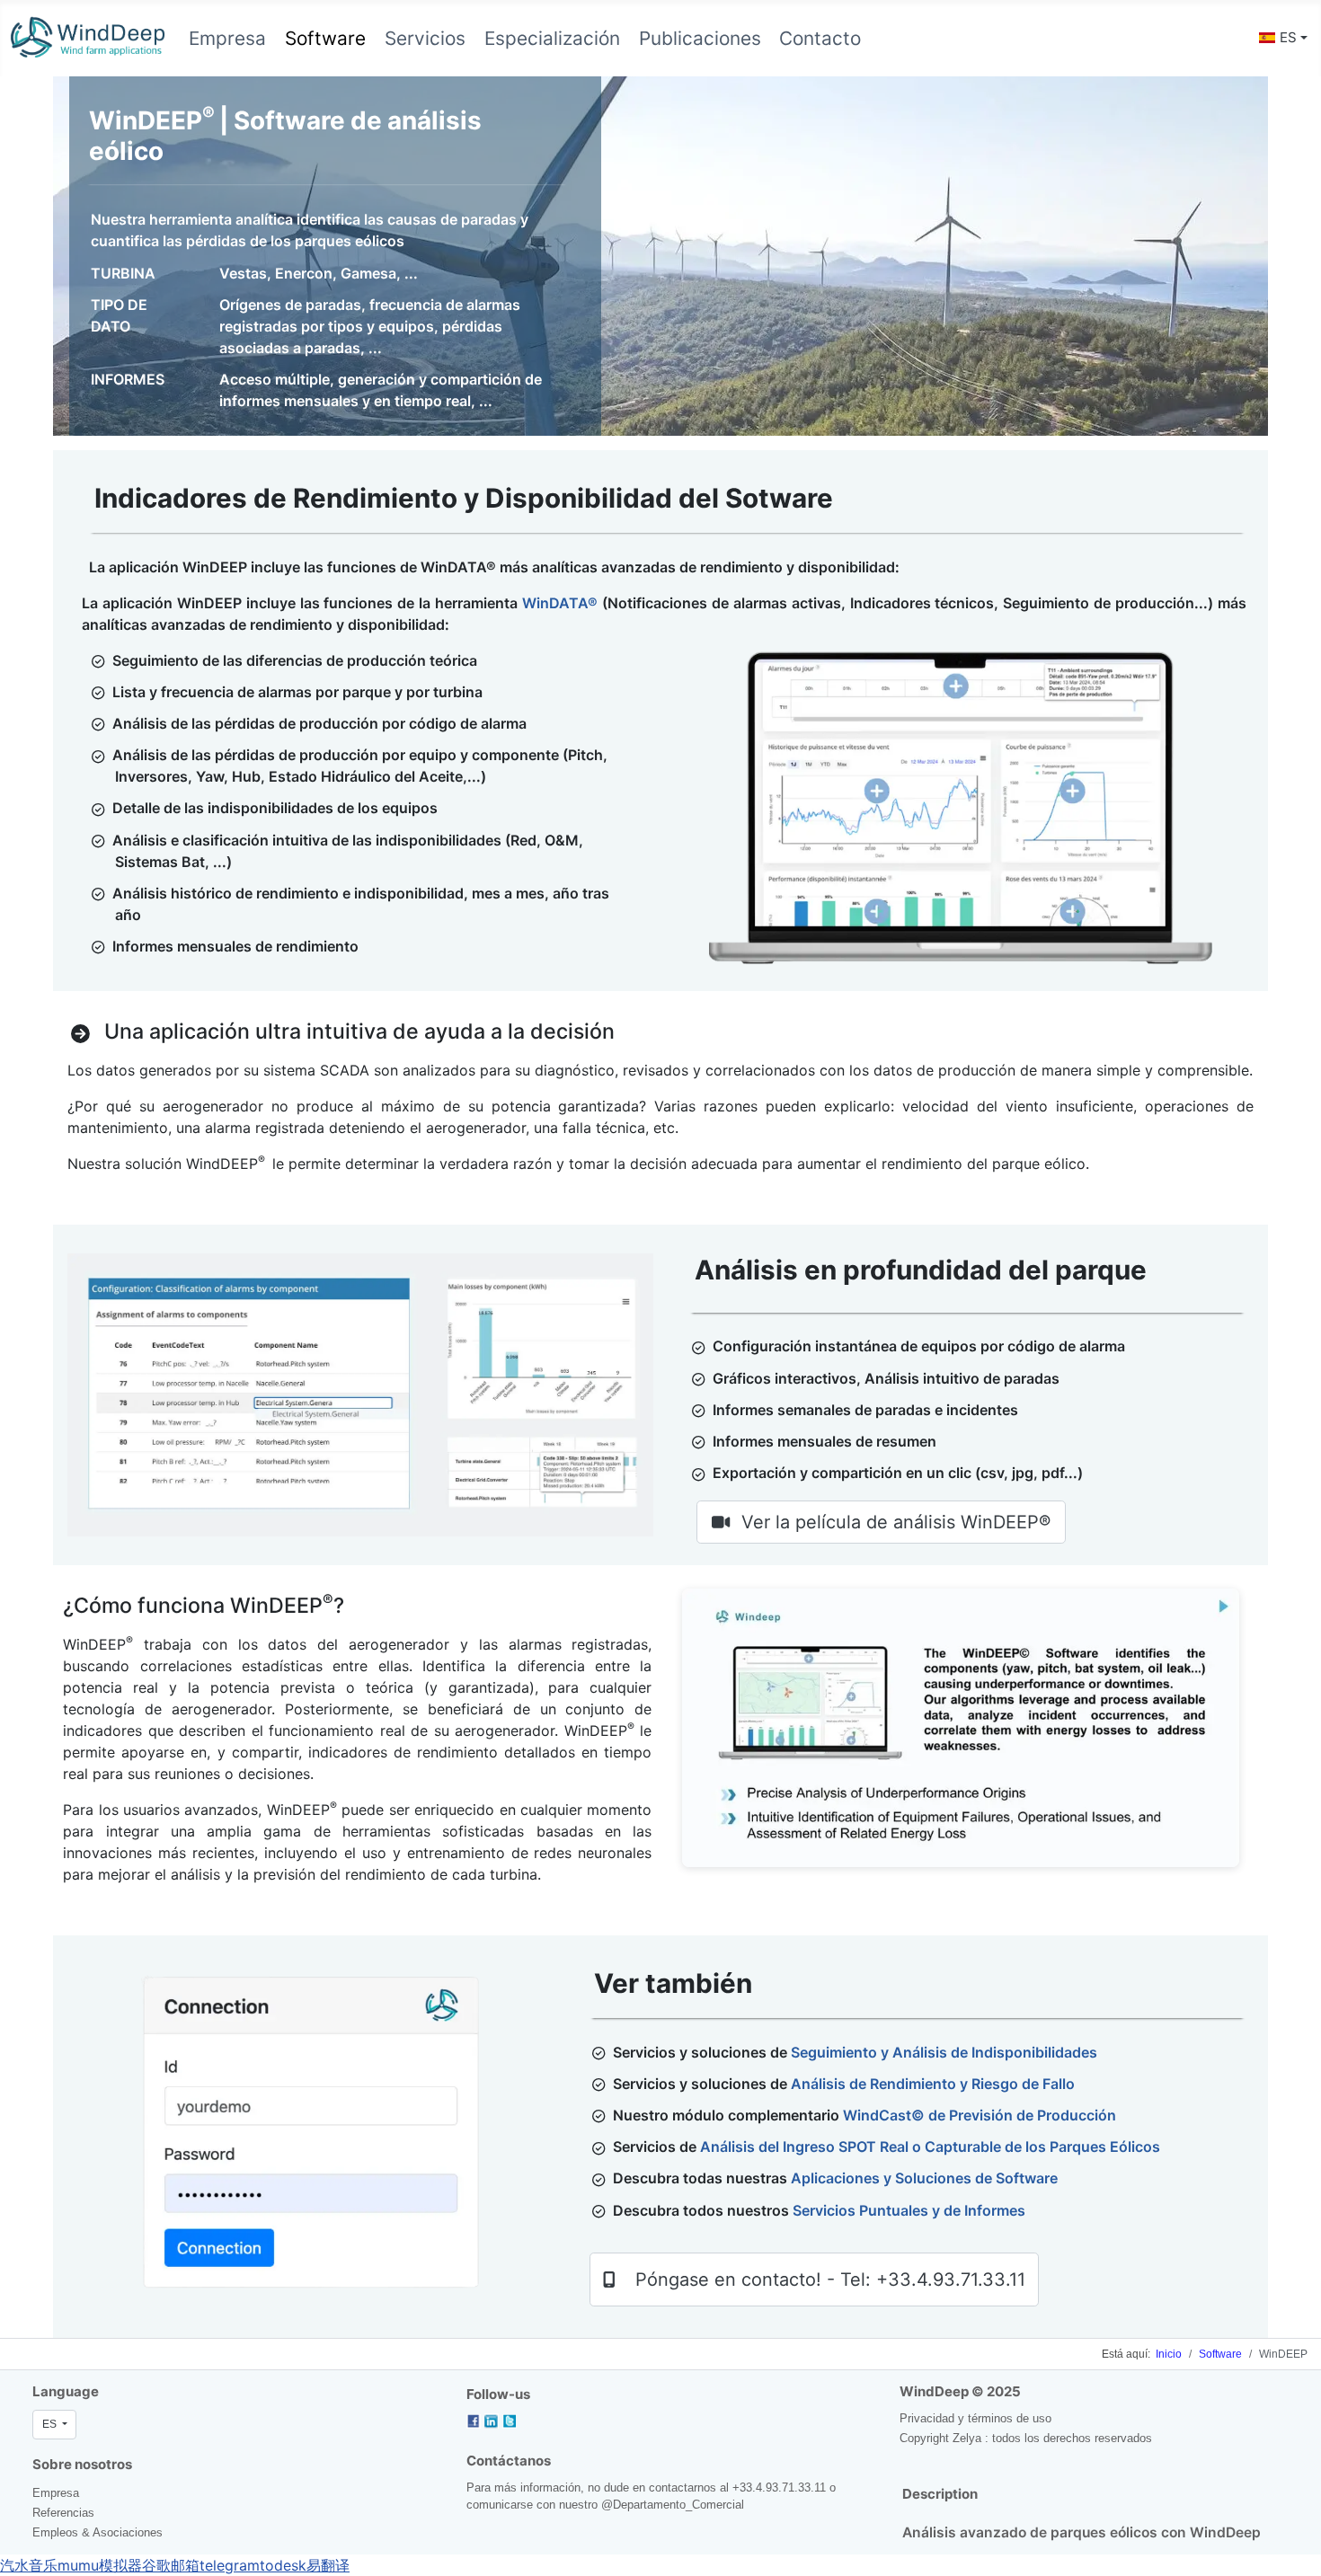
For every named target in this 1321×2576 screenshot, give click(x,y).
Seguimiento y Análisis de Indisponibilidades (944, 2052)
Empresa (227, 38)
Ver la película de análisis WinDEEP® (896, 1522)
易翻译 (328, 2565)
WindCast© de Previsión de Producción (980, 2115)
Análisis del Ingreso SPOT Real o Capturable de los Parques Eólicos (930, 2147)
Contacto (820, 38)
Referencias (63, 2513)
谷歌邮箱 (171, 2565)
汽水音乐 (29, 2565)
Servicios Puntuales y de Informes (909, 2210)
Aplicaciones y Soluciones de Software (924, 2178)
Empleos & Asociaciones (98, 2532)
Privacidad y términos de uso (975, 2418)
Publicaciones (700, 38)
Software (325, 38)
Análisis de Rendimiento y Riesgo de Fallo (933, 2084)
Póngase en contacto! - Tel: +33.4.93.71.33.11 (830, 2279)
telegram (230, 2565)
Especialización (552, 38)
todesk (283, 2565)
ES (1288, 37)
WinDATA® (560, 603)
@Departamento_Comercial (673, 2505)
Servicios (425, 38)
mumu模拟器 (100, 2565)
